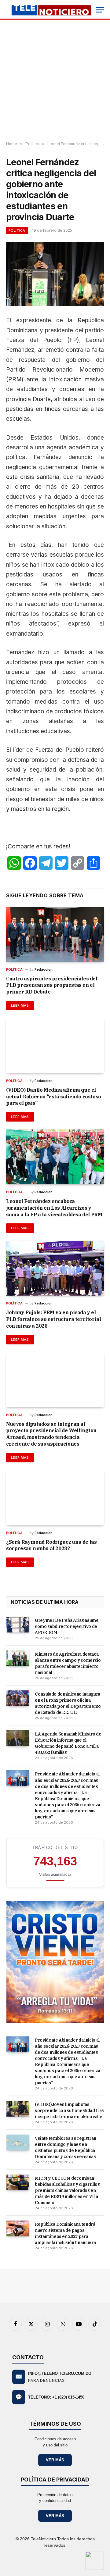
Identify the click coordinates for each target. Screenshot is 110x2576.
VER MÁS (55, 2460)
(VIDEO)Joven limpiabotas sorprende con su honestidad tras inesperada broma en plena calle (69, 2110)
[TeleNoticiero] (51, 10)
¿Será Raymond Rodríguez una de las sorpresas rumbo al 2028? (51, 1545)
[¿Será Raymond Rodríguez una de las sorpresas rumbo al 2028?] (55, 1498)
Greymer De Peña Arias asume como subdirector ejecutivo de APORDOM (67, 1626)
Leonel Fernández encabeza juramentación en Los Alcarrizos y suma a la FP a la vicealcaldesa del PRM (54, 1208)
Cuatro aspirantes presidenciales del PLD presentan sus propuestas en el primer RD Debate (52, 985)
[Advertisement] (55, 81)
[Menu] (100, 10)
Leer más (20, 1005)
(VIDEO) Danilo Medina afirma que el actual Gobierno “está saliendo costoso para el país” (54, 1097)
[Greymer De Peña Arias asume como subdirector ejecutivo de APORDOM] (18, 1625)
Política (17, 230)
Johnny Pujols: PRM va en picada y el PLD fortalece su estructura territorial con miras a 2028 (53, 1319)
